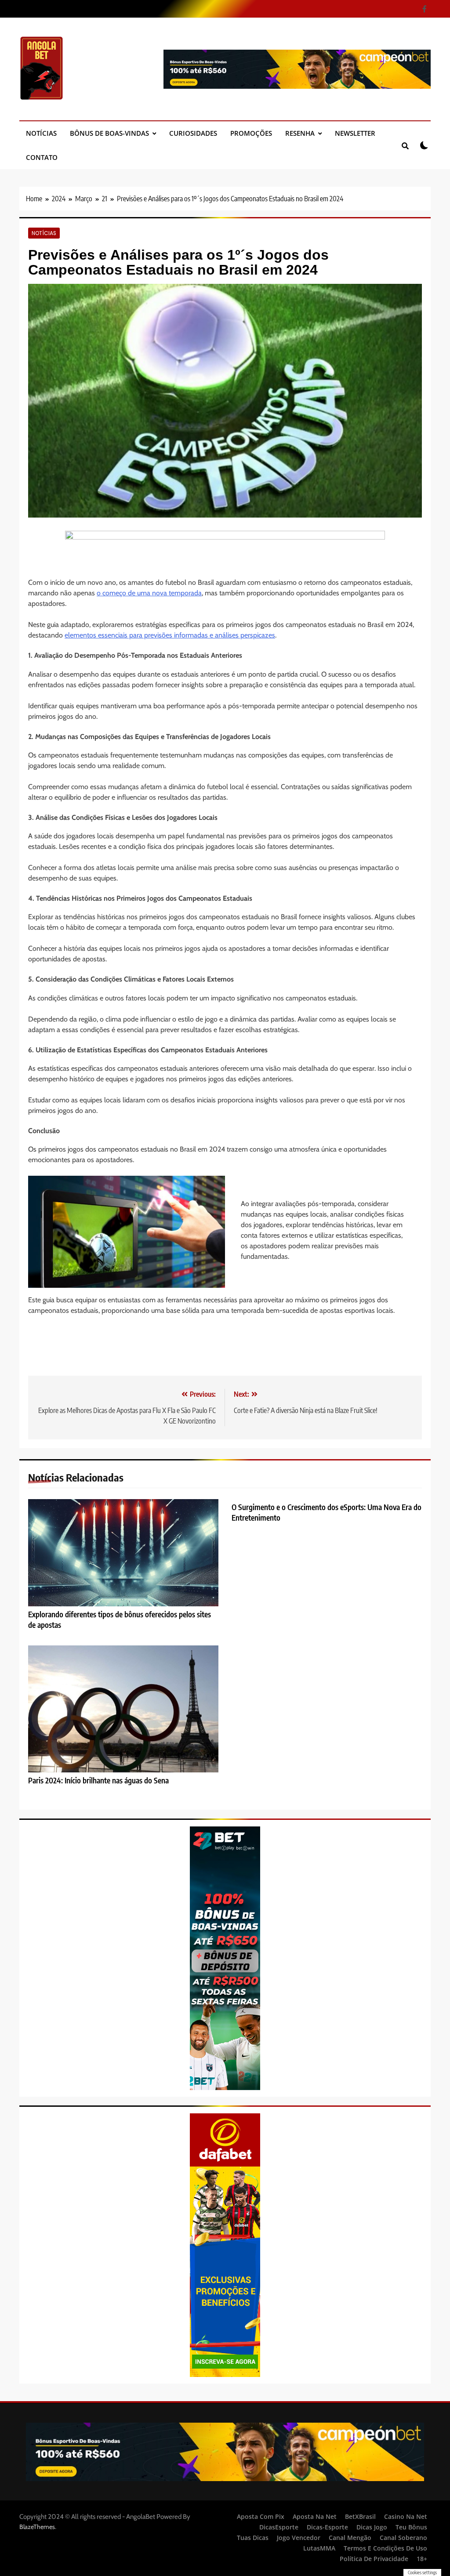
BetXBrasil (360, 2516)
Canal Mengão (350, 2538)
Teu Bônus (411, 2527)
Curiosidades (193, 133)
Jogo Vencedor (299, 2538)
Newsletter (355, 133)
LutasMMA (319, 2548)
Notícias (41, 133)
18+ (422, 2559)
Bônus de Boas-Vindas (109, 133)
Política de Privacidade (374, 2559)
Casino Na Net (406, 2516)
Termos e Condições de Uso (385, 2548)
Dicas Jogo (372, 2527)
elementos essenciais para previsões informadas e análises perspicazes (170, 635)
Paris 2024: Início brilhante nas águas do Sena (98, 1780)
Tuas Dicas (253, 2538)
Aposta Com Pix (261, 2516)
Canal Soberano (403, 2538)
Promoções (251, 133)
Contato (42, 157)
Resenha (300, 133)
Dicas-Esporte (327, 2527)
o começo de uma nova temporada (149, 593)
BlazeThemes (37, 2527)
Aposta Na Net (315, 2516)
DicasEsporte (279, 2527)
